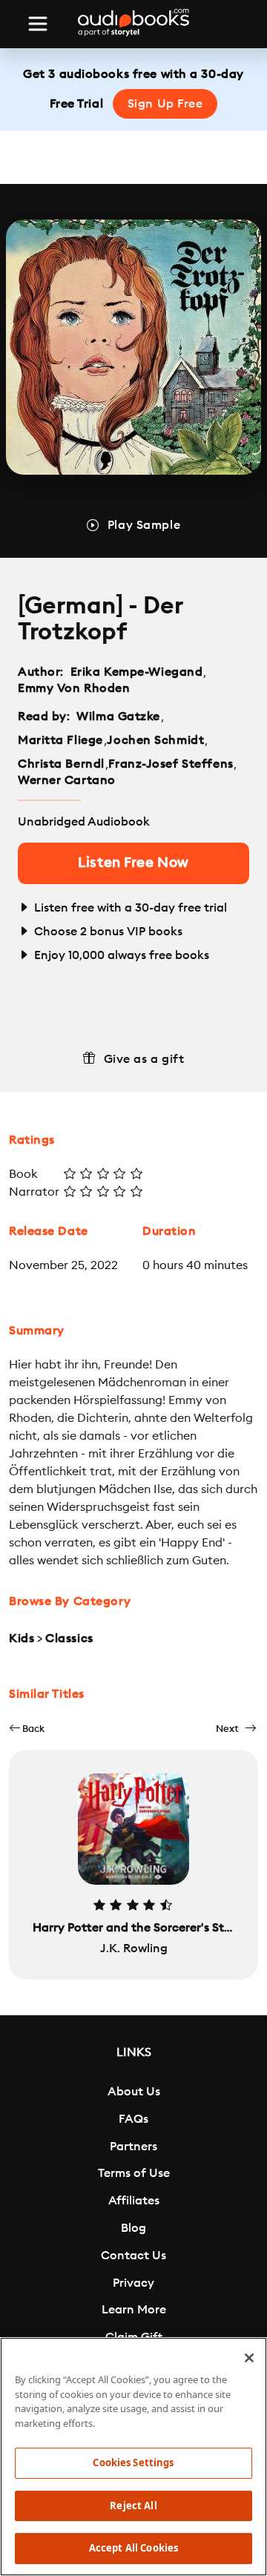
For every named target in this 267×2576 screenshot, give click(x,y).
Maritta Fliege (60, 740)
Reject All (133, 2506)
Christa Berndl (61, 764)
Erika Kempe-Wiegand (137, 672)
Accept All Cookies (133, 2548)
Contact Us (133, 2256)
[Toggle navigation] (38, 24)
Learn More (134, 2310)
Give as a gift (144, 1059)
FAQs (133, 2119)
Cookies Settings (133, 2463)
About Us (134, 2092)
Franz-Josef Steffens (171, 764)
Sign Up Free (165, 104)
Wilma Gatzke (118, 717)
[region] (133, 2457)
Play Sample (144, 525)
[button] (27, 1729)
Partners (133, 2147)
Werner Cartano (67, 780)
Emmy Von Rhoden (74, 688)
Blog (133, 2228)
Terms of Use (134, 2173)
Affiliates (134, 2201)
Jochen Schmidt (155, 740)
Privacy (133, 2283)
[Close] (249, 2358)
